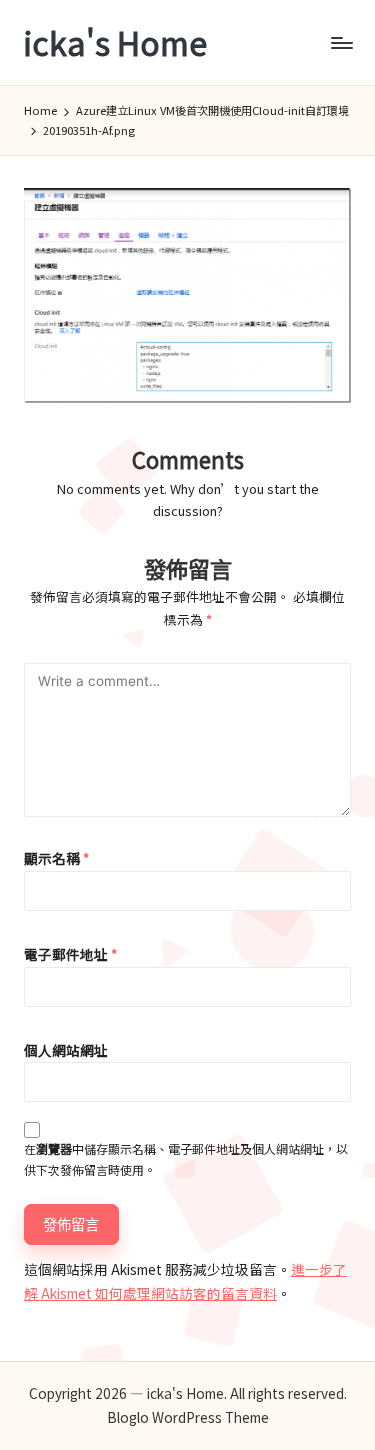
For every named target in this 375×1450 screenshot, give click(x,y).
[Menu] (341, 42)
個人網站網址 (66, 1050)
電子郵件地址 (70, 954)
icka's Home (115, 42)
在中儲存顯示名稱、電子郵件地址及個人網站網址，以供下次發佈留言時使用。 (186, 1159)
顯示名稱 (56, 858)
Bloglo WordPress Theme (188, 1417)
